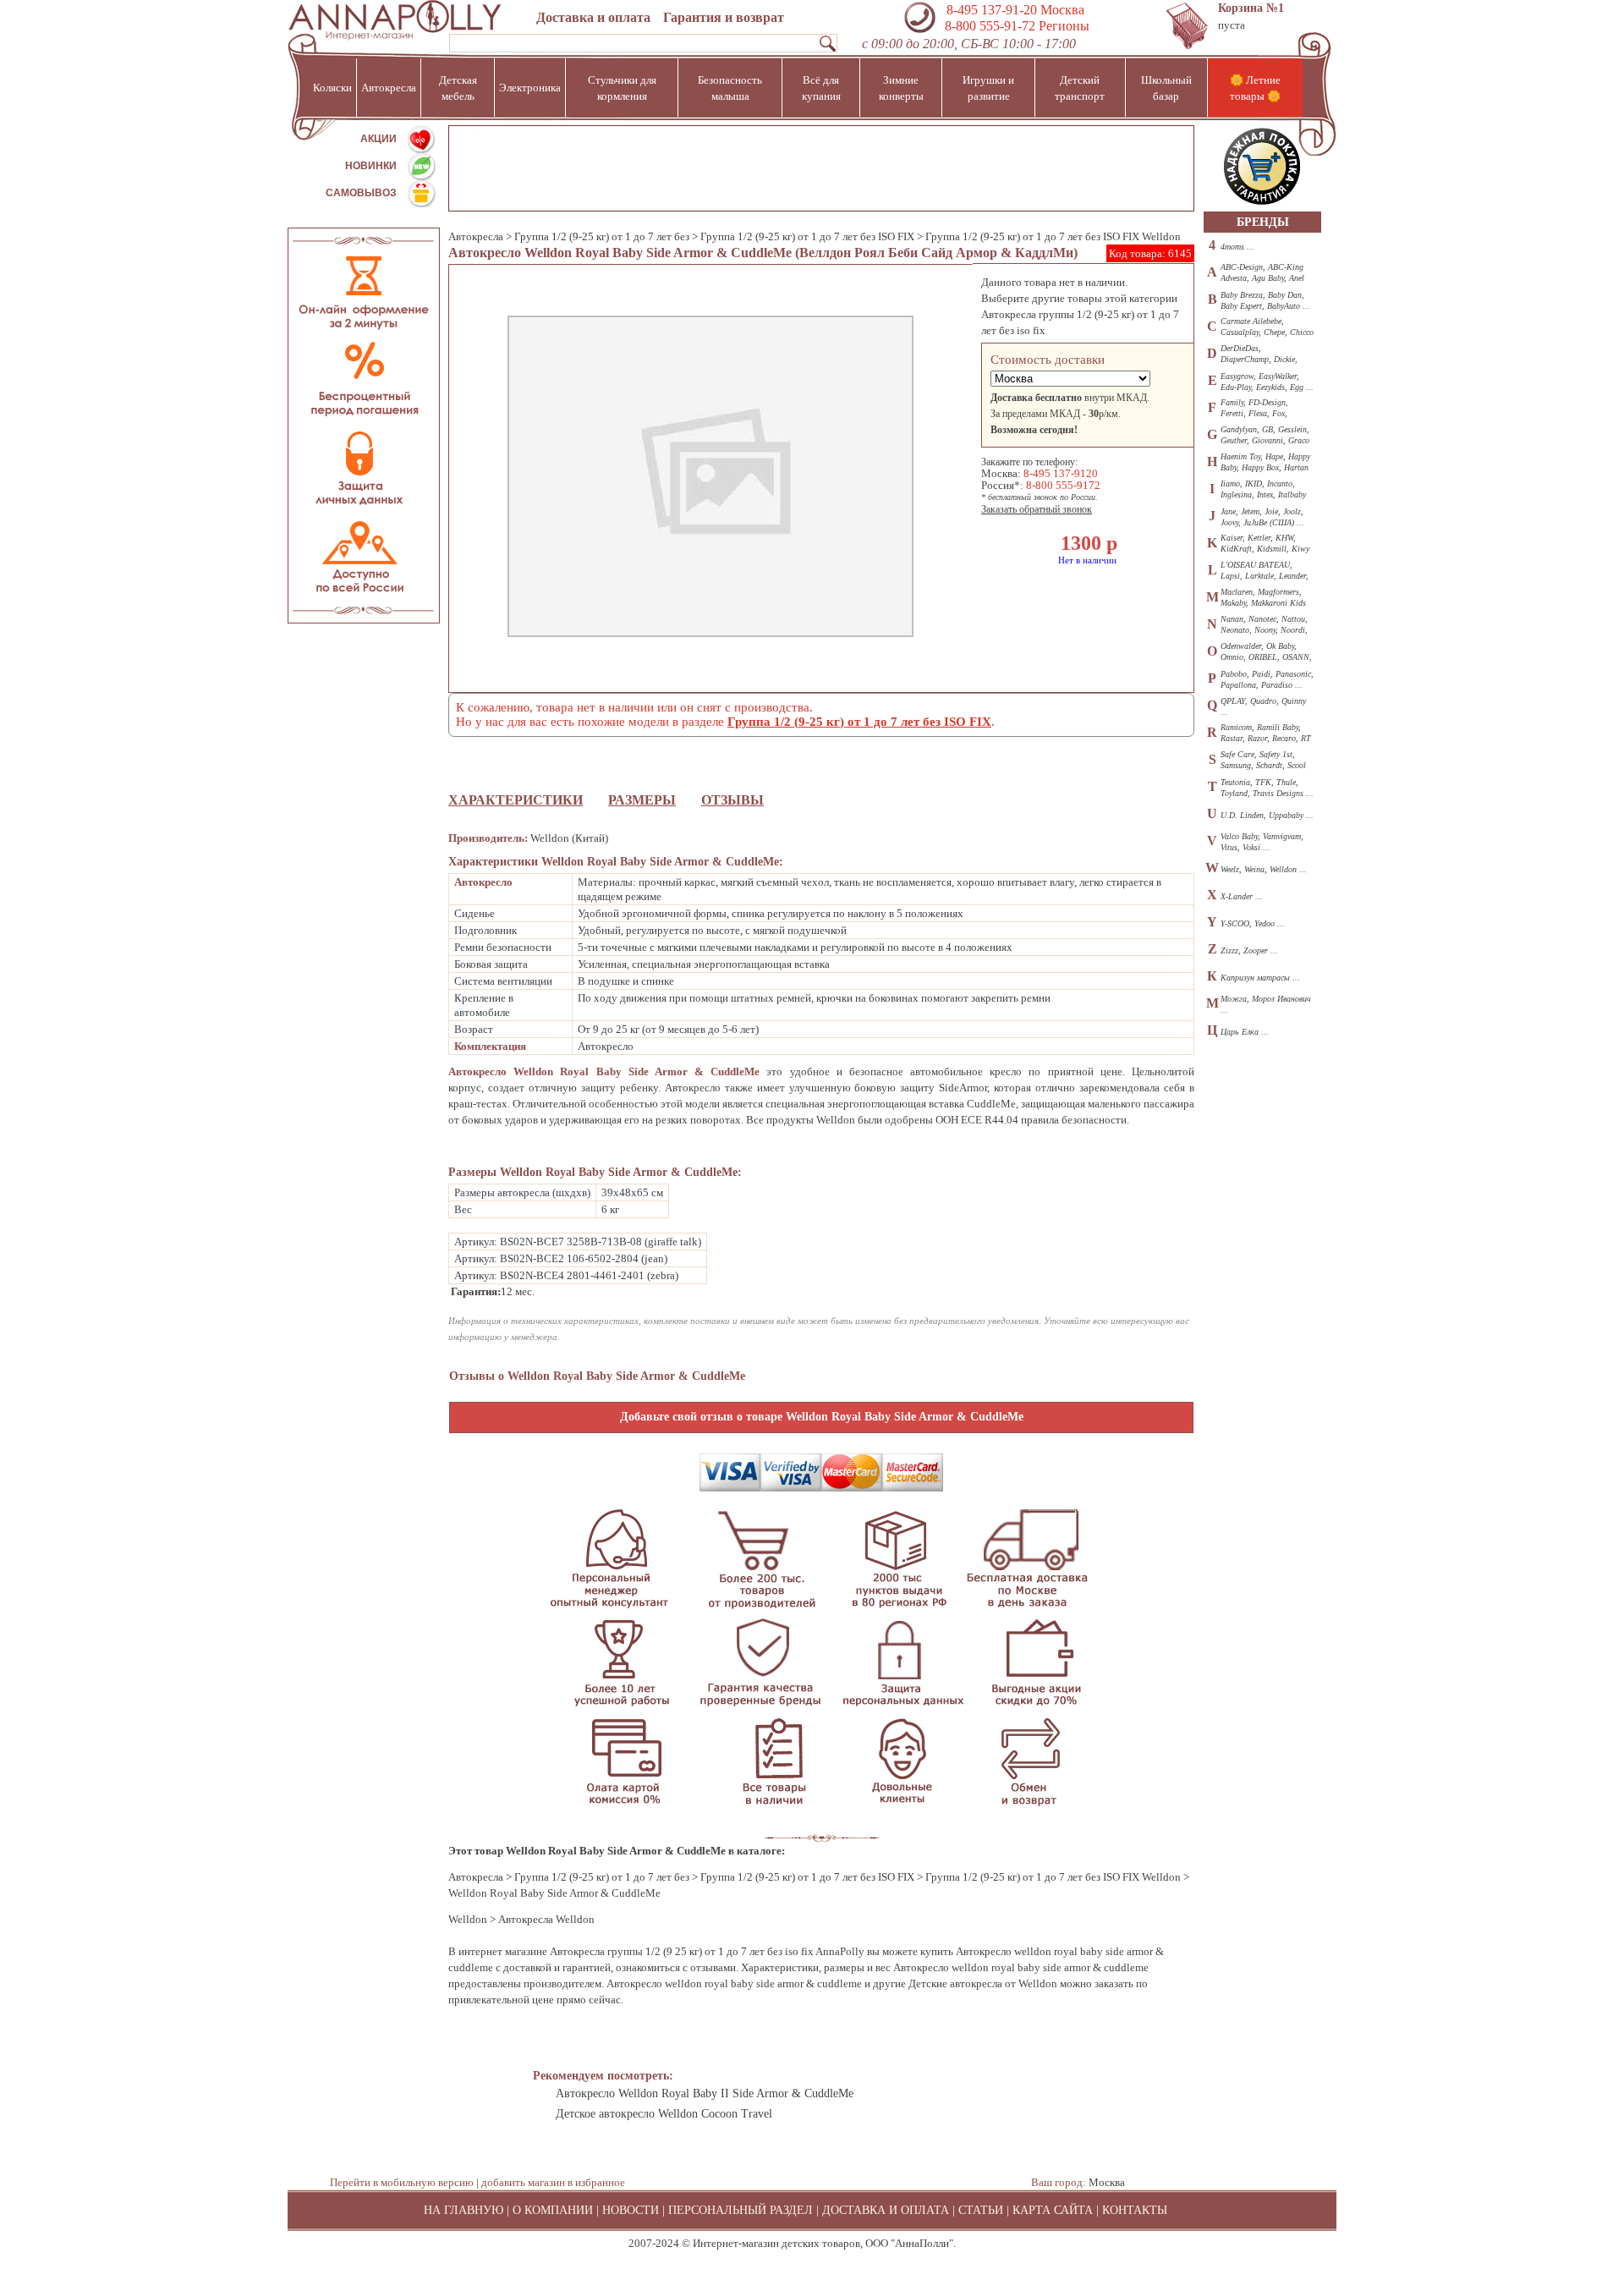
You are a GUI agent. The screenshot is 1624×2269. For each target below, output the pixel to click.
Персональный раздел (741, 2210)
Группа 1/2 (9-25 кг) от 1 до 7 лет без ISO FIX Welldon (1053, 236)
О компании (553, 2210)
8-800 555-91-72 (988, 26)
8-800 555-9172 (1063, 485)
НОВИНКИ (371, 166)
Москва (1107, 2182)
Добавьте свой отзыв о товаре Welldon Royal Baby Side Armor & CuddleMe (822, 1417)
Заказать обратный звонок (1037, 509)
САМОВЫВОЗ (361, 193)
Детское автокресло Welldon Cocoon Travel (664, 2114)
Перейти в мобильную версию (402, 2182)
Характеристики (516, 800)
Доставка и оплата (593, 17)
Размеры (642, 800)
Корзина (1251, 8)
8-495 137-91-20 (992, 10)
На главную (464, 2210)
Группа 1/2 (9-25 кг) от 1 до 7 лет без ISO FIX (807, 236)
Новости (631, 2210)
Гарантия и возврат (724, 17)
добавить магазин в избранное (553, 2182)
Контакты (1135, 2210)
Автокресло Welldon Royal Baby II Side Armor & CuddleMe (705, 2093)
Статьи (981, 2210)
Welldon (468, 1919)
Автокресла (476, 236)
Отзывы (732, 800)
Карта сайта (1053, 2210)
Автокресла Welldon (546, 1919)
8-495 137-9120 (1061, 473)
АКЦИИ (379, 139)
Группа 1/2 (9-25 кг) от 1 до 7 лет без (602, 236)
